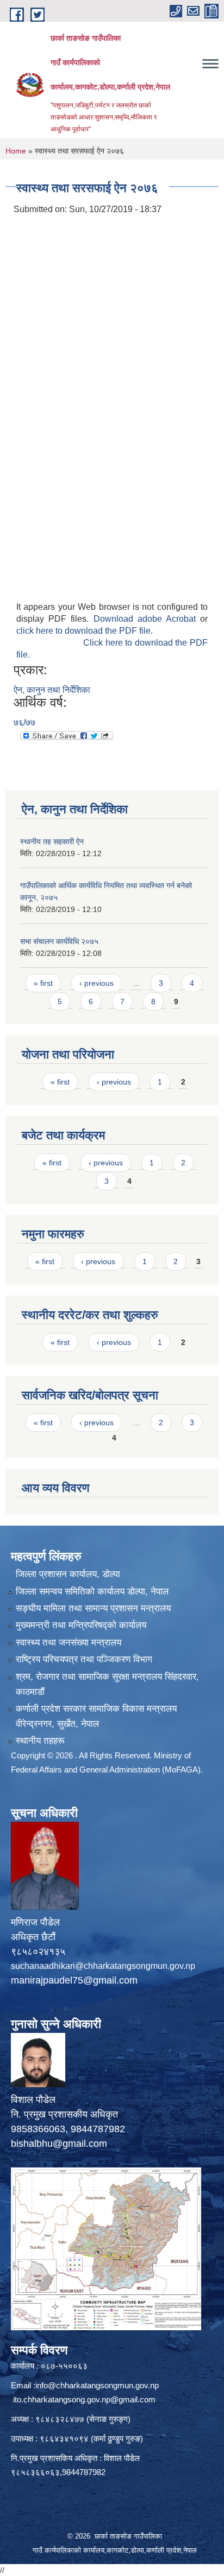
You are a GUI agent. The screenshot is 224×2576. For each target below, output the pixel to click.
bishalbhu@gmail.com (59, 2144)
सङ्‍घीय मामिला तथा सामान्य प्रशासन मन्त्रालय (93, 1608)
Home (16, 151)
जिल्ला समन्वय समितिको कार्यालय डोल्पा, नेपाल (92, 1592)
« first (43, 983)
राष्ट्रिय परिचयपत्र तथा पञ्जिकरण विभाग (84, 1659)
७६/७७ (24, 722)
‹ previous (97, 983)
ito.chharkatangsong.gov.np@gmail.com (84, 2399)
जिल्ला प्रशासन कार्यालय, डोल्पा (68, 1574)
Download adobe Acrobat (147, 619)
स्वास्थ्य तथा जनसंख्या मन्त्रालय (69, 1643)
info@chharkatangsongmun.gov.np (97, 2385)
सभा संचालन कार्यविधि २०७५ (59, 941)
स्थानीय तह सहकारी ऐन (52, 841)
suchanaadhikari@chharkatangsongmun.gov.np (103, 1966)
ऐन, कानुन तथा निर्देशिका (52, 690)
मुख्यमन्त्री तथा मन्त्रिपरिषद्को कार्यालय (81, 1625)
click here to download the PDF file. (85, 631)
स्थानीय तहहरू (40, 1741)
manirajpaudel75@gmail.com (74, 1980)
